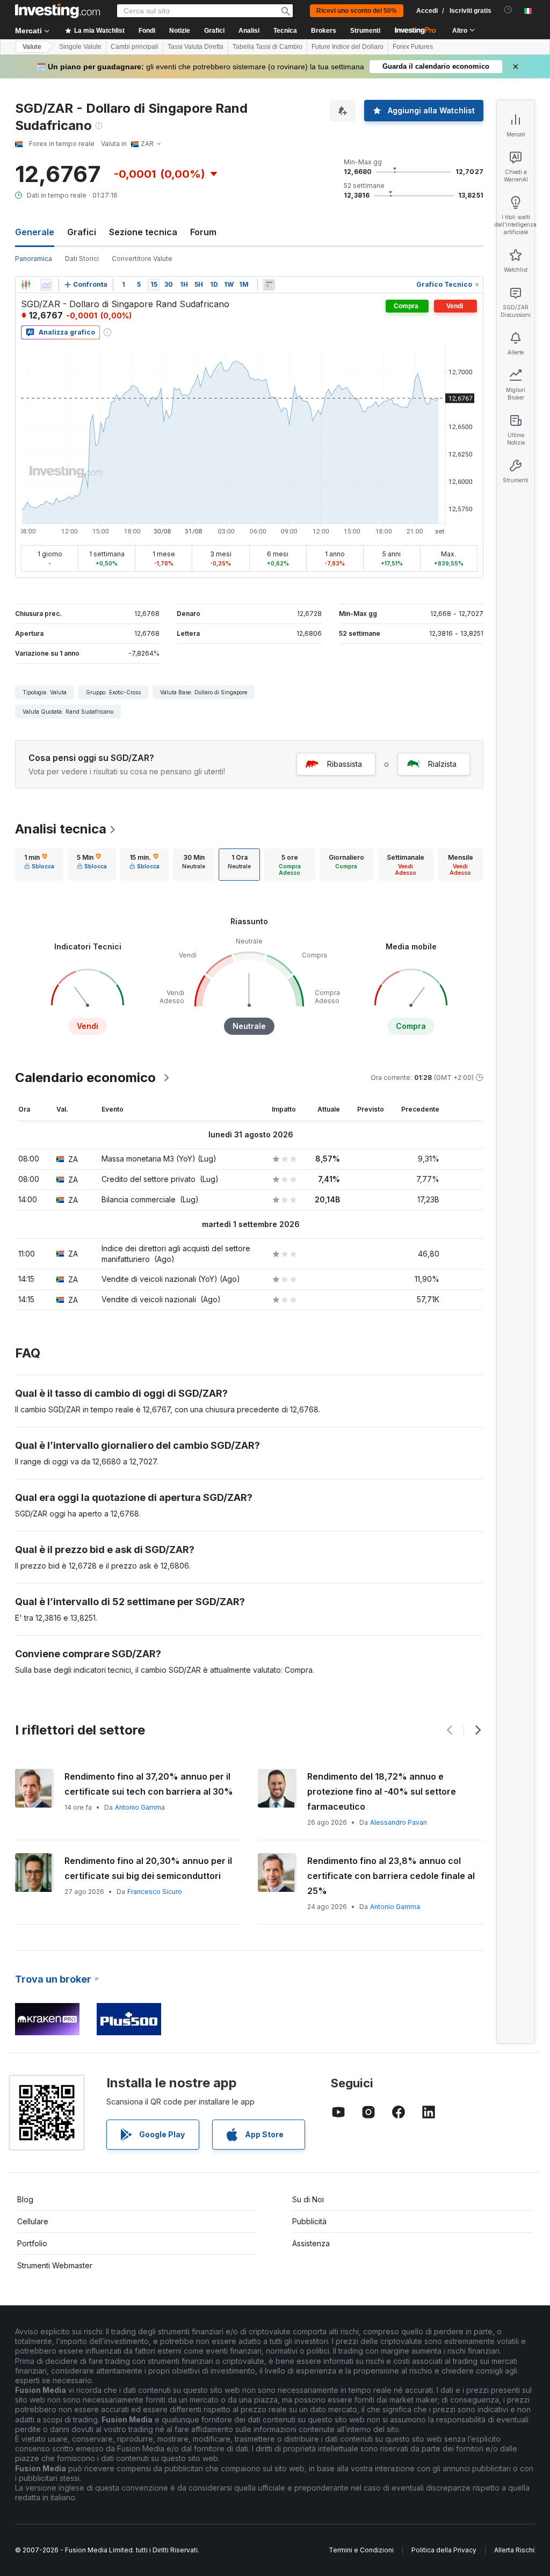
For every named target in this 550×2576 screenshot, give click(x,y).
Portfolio (32, 2243)
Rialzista (442, 764)
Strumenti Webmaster (55, 2265)
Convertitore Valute (142, 259)
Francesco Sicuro (155, 1892)
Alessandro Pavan (399, 1822)
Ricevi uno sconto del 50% (357, 11)
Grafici (82, 232)
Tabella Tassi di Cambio (267, 47)
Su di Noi (308, 2199)
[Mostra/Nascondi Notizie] (269, 285)
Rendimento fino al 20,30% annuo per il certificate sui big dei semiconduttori (148, 1868)
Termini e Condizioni (361, 2550)
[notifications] (508, 10)
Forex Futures (413, 47)
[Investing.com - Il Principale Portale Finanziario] (57, 11)
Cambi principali (135, 47)
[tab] (39, 865)
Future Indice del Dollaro (348, 47)
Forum (203, 232)
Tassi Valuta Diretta (196, 47)
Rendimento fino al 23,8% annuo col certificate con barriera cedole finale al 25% (391, 1876)
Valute (32, 47)
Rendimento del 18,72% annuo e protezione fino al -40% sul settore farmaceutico (382, 1791)
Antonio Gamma (140, 1807)
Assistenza (311, 2243)
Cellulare (33, 2221)
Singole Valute (80, 47)
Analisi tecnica (61, 829)
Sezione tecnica (143, 232)
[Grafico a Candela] (26, 285)
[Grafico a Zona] (46, 285)
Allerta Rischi (514, 2550)
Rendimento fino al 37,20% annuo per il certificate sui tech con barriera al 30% (149, 1784)
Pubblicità (309, 2221)
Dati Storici (82, 259)
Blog (25, 2199)
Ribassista (345, 764)
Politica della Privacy (444, 2550)
